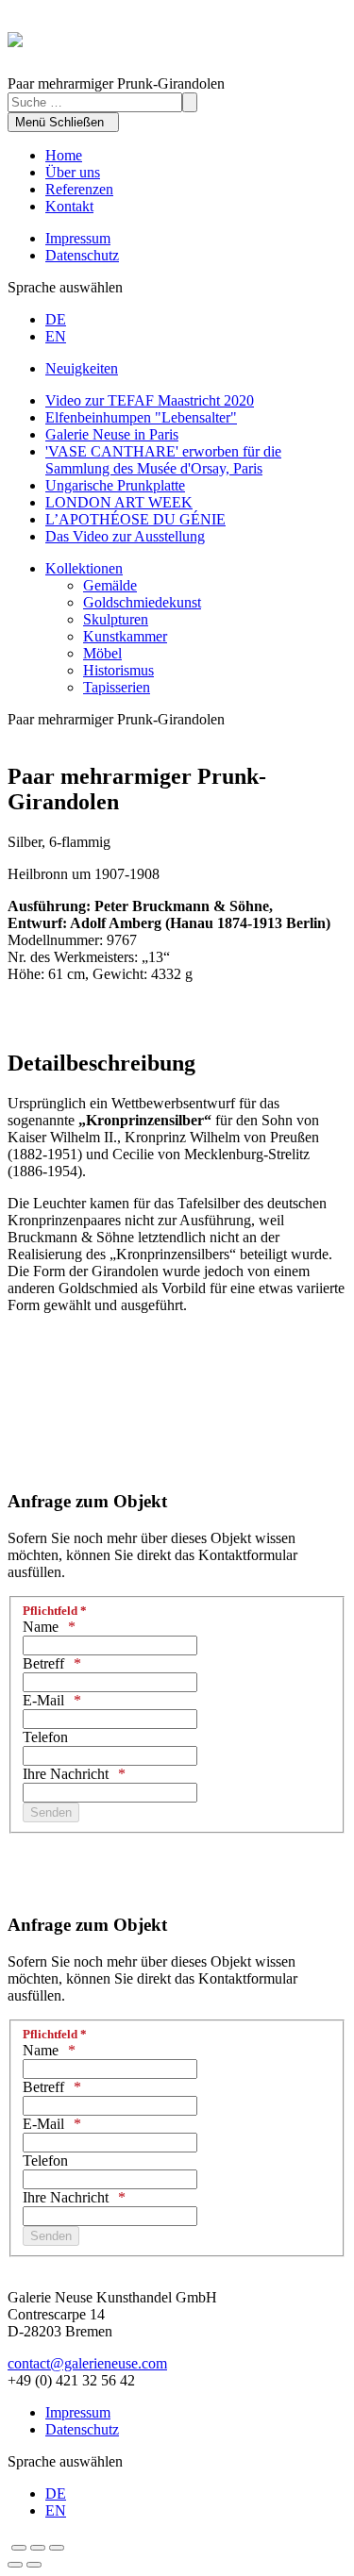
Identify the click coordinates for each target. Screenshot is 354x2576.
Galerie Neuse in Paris (112, 434)
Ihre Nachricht (66, 1774)
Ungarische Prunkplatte (115, 485)
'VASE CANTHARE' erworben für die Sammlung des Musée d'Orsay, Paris (163, 460)
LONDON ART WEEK (119, 502)
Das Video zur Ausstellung (125, 536)
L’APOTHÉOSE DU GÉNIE (135, 519)
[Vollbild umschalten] (38, 2548)
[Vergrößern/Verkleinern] (57, 2548)
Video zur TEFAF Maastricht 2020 (150, 400)
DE (56, 319)
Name (41, 1627)
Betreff (43, 1663)
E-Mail (43, 1700)
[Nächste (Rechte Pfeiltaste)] (34, 2565)
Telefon (45, 1737)
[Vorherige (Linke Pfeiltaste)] (15, 2565)
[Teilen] (19, 2548)
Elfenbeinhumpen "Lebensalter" (141, 417)
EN (56, 336)
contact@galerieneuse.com (87, 2363)
